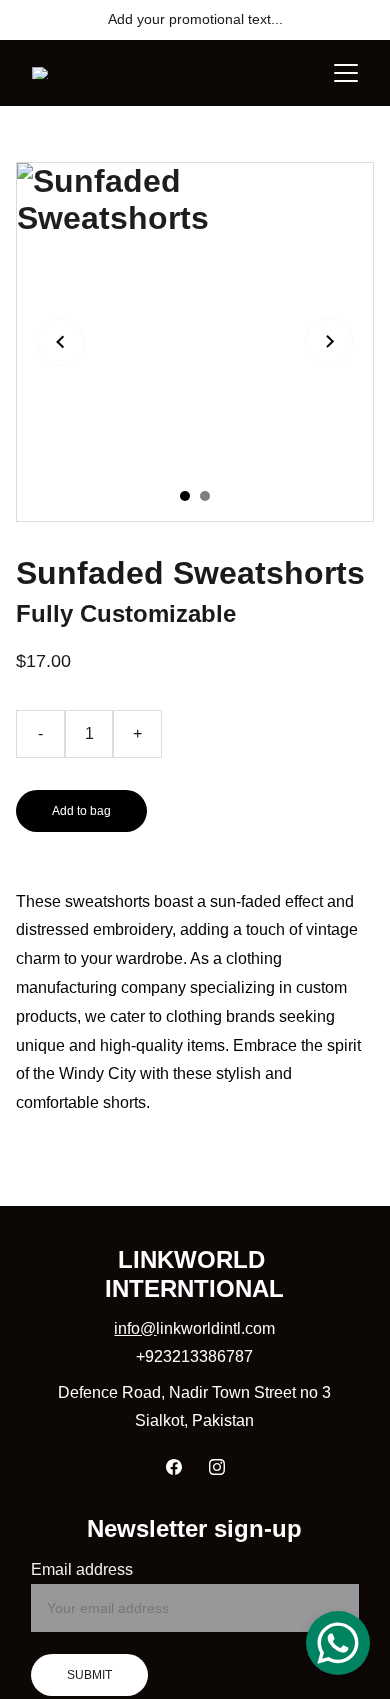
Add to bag (81, 811)
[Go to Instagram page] (217, 1467)
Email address (82, 1569)
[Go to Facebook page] (174, 1467)
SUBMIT (89, 1675)
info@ (135, 1328)
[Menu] (346, 73)
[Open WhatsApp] (338, 1643)
